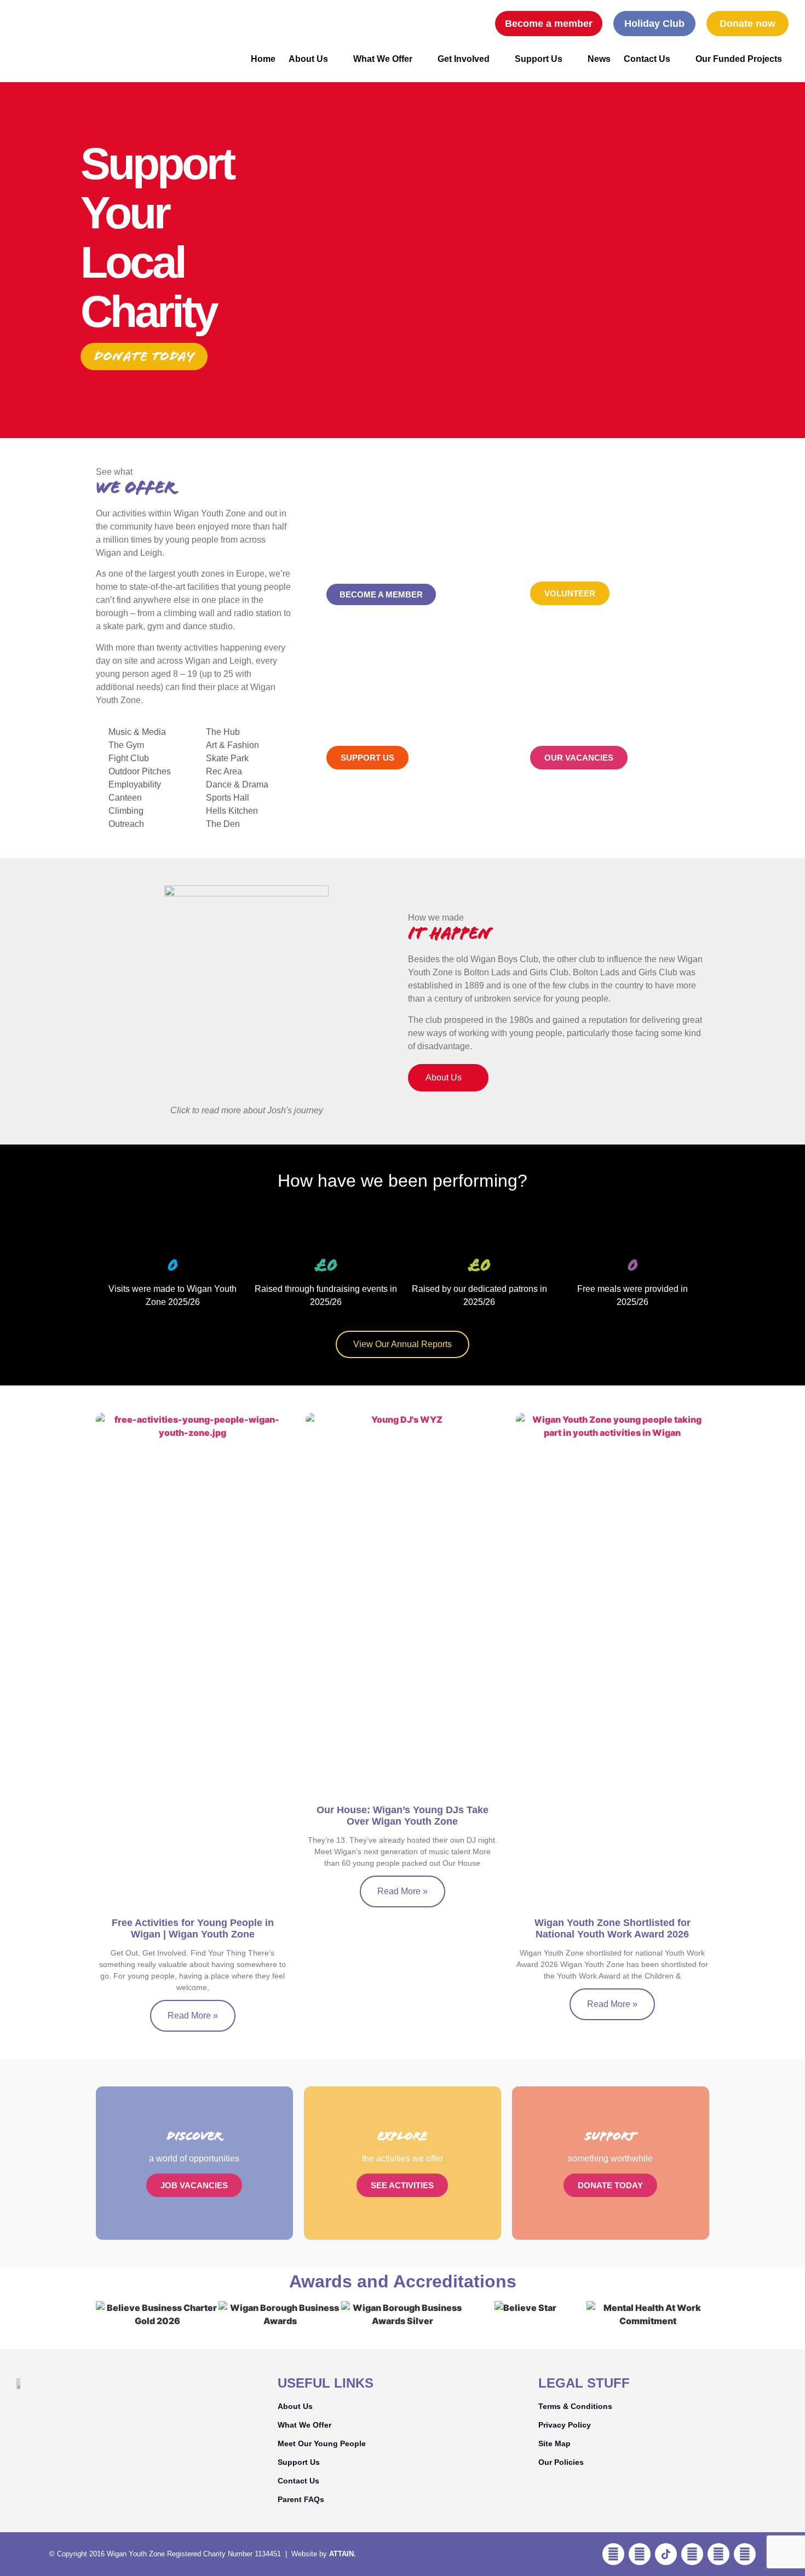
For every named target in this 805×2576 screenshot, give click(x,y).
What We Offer (383, 59)
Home (263, 59)
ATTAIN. (343, 2554)
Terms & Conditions (575, 2406)
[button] (472, 24)
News (599, 59)
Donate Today (610, 2185)
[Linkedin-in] (692, 2554)
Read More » (193, 2016)
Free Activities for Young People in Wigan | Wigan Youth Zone (193, 1929)
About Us (308, 59)
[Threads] (718, 2554)
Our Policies (561, 2462)
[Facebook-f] (613, 2554)
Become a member (381, 594)
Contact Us (647, 59)
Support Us (539, 59)
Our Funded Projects (739, 59)
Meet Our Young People (322, 2443)
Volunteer (570, 593)
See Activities (402, 2185)
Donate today (144, 356)
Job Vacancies (194, 2185)
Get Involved (464, 59)
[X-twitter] (745, 2554)
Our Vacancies (579, 758)
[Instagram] (640, 2554)
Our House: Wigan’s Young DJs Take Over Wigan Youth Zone (403, 1816)
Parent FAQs (301, 2499)
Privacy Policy (565, 2425)
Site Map (554, 2443)
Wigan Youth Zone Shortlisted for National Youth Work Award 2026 (613, 1929)
